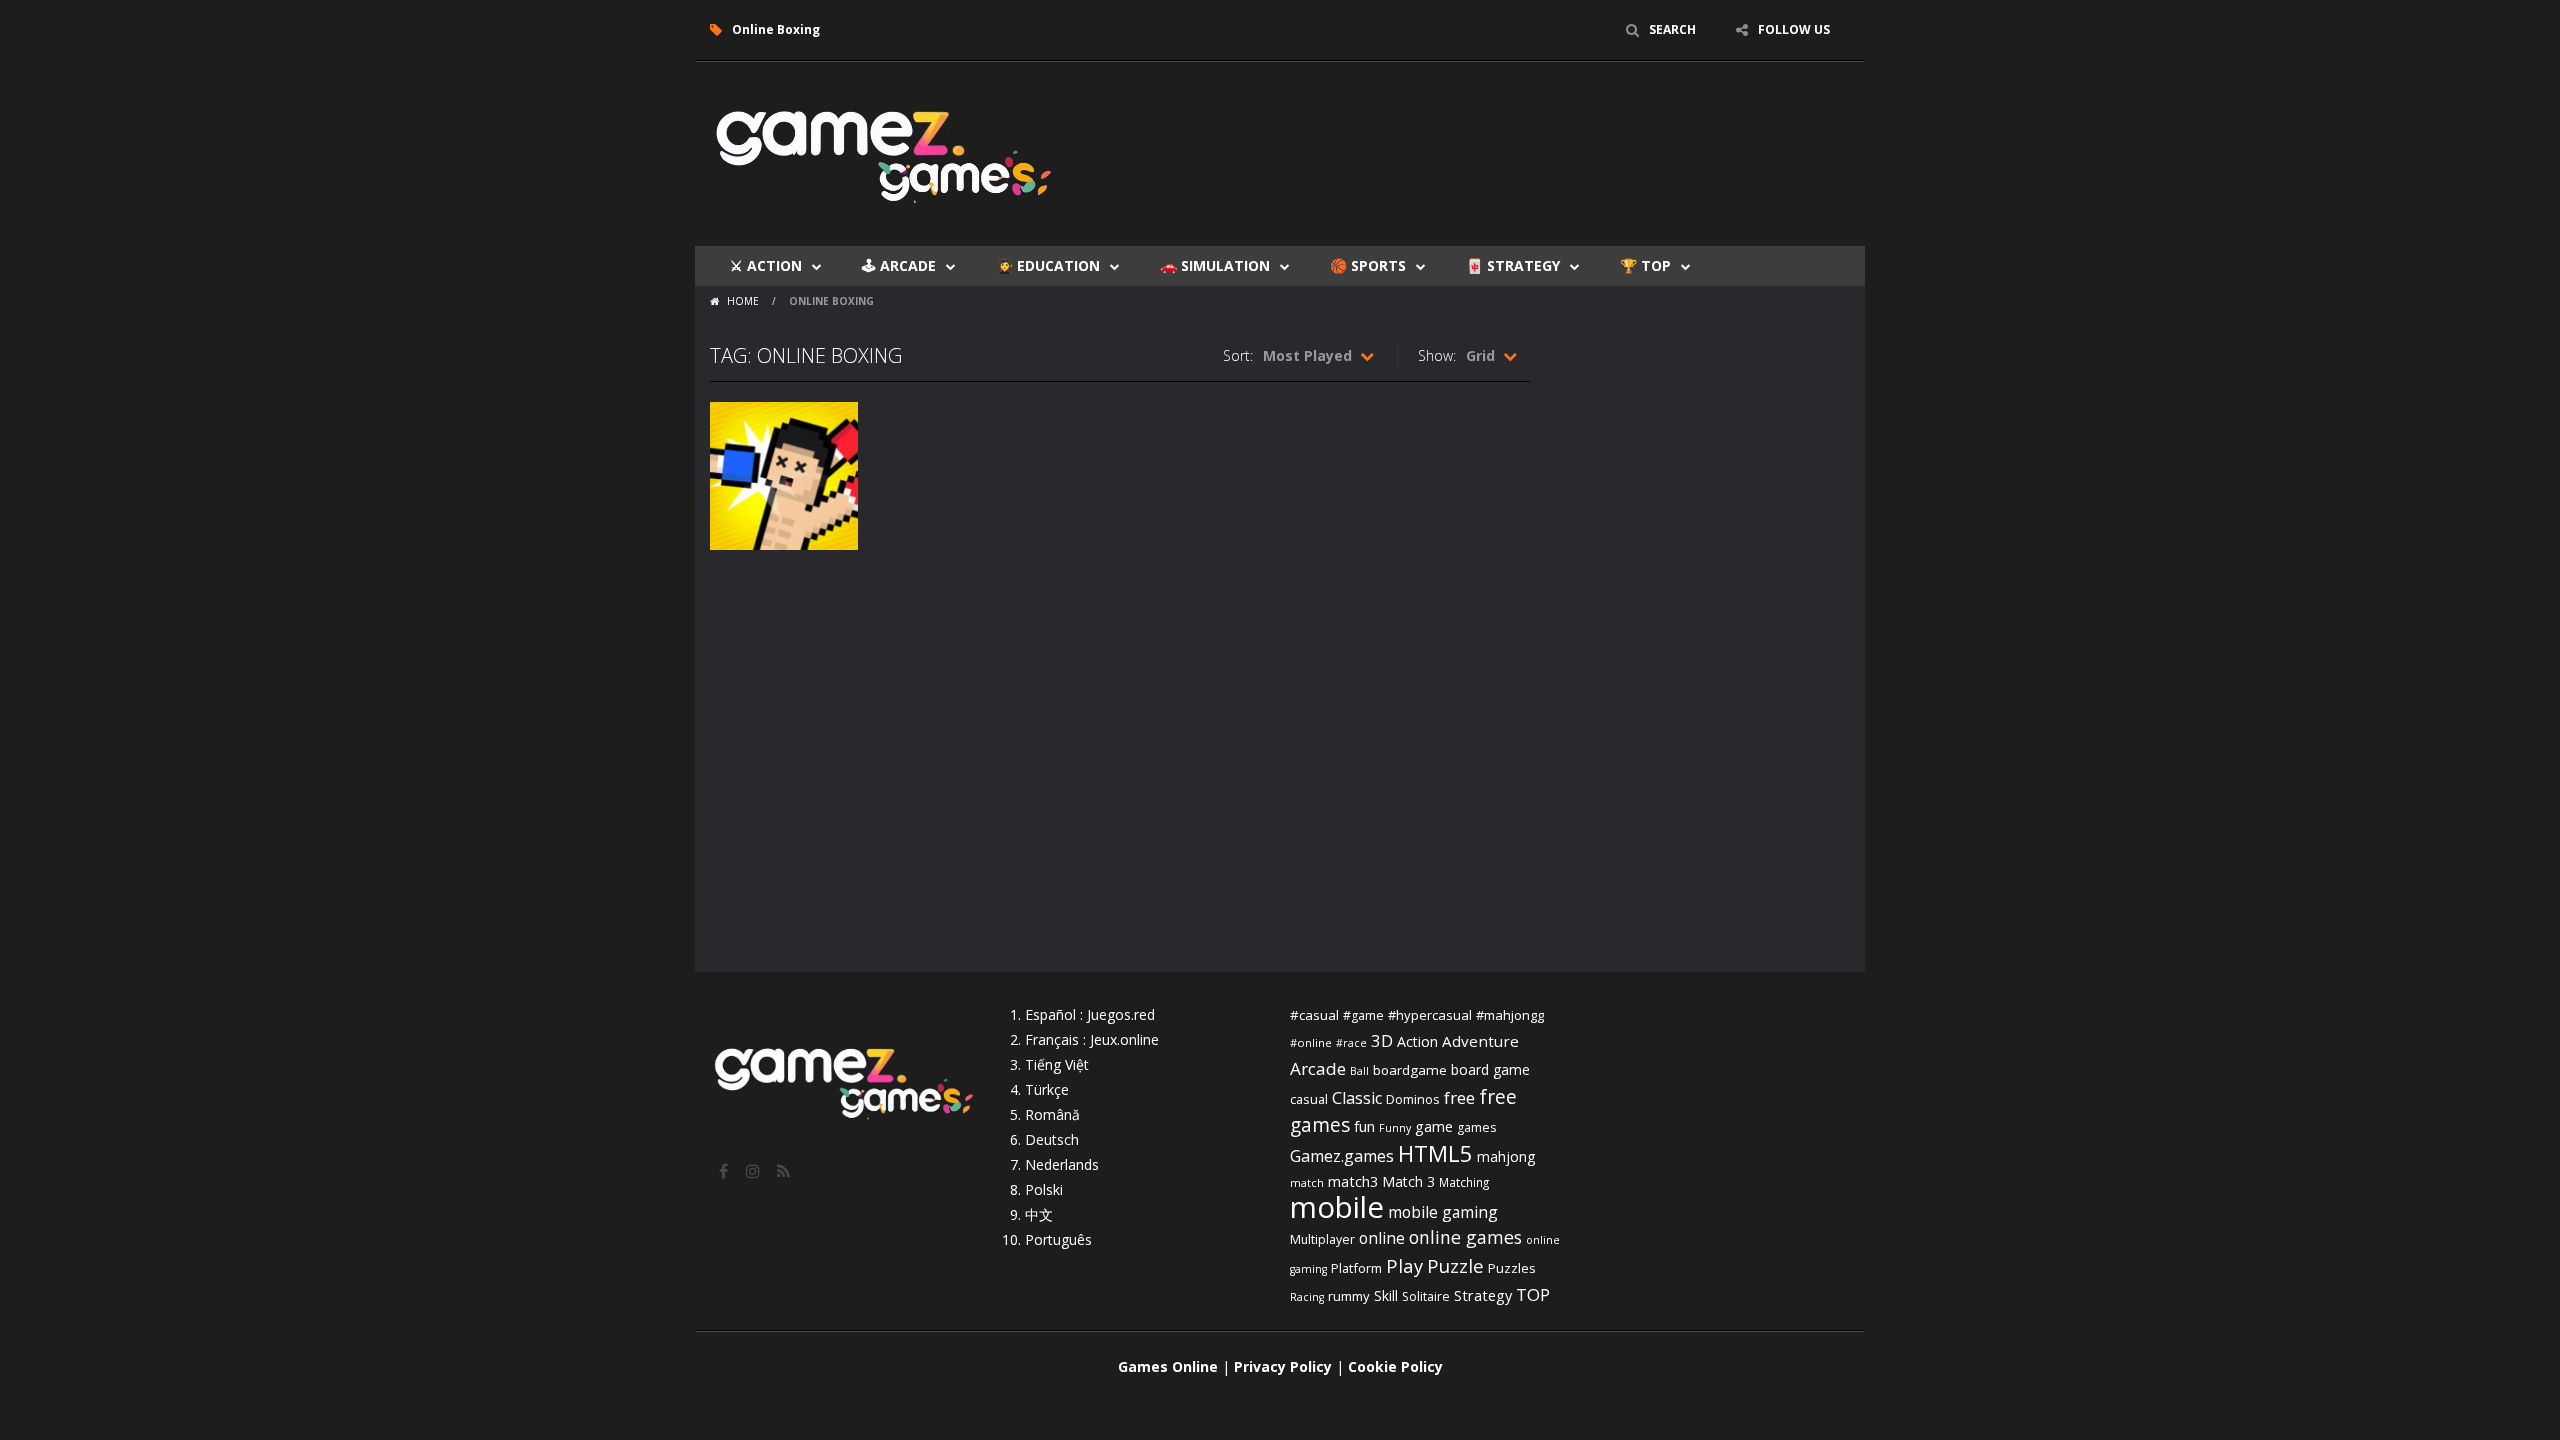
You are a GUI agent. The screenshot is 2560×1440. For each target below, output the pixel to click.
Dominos (1413, 1099)
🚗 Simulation (1215, 265)
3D (1382, 1040)
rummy (1349, 1296)
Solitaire (1426, 1296)
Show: (1437, 355)
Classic (1357, 1098)
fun (1364, 1126)
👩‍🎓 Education (1048, 265)
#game (1363, 1015)
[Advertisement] (1486, 122)
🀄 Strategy (1513, 265)
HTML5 (1435, 1153)
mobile (1337, 1207)
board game (1490, 1069)
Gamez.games (1342, 1156)
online (1382, 1238)
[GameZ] (885, 152)
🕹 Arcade (899, 265)
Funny (1395, 1128)
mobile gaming (1443, 1212)
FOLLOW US (1794, 29)
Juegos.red (1121, 1014)
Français (1052, 1039)
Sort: (1238, 355)
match (1307, 1182)
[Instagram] (755, 1171)
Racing (1307, 1297)
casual (1309, 1099)
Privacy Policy (1283, 1366)
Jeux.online (1124, 1039)
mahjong (1506, 1156)
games (1476, 1127)
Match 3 (1408, 1181)
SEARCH (1672, 29)
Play (1404, 1265)
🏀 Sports (1368, 265)
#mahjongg (1510, 1015)
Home (743, 301)
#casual (1314, 1015)
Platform (1356, 1268)
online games (1465, 1237)
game (1434, 1126)
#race (1351, 1043)
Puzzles (1512, 1268)
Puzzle (1455, 1265)
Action (1417, 1041)
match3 (1353, 1181)
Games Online (1168, 1366)
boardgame (1410, 1070)
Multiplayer (1322, 1239)
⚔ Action (766, 265)
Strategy (1483, 1295)
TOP (1533, 1294)
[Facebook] (725, 1171)
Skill (1386, 1295)
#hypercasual (1430, 1015)
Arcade (1318, 1068)
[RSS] (785, 1171)
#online (1311, 1042)
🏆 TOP (1645, 265)
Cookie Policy (1395, 1366)
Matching (1464, 1182)
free (1459, 1097)
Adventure (1480, 1041)
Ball (1359, 1071)
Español (1050, 1014)
